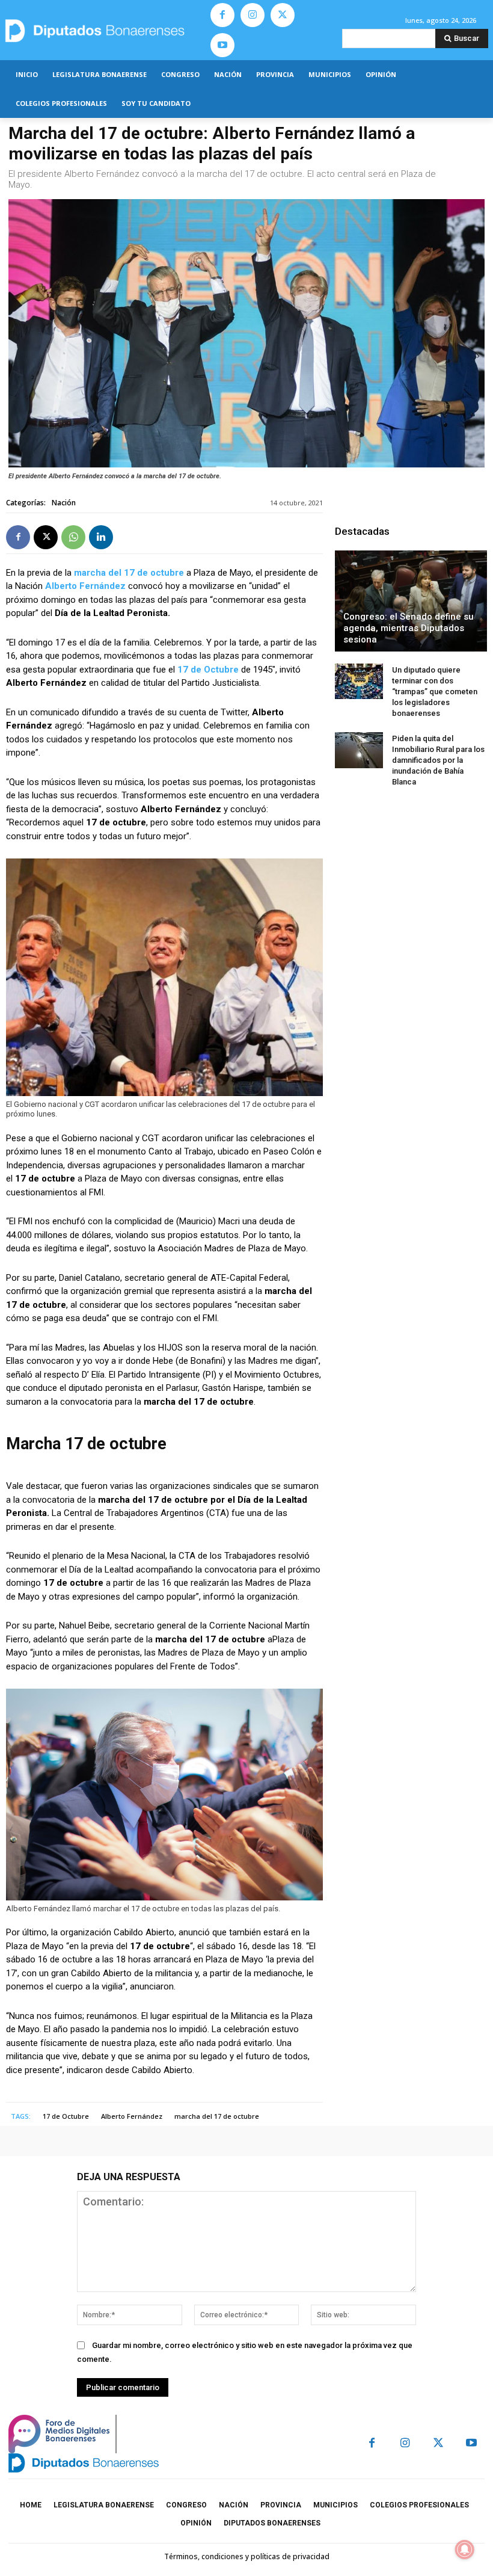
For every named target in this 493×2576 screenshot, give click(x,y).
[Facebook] (222, 15)
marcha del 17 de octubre (129, 573)
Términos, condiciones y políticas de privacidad (247, 2556)
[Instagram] (253, 15)
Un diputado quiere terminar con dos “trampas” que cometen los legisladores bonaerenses (435, 692)
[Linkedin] (101, 537)
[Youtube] (222, 45)
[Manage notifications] (465, 2550)
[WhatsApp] (73, 537)
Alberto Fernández (85, 586)
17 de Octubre (208, 670)
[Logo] (103, 30)
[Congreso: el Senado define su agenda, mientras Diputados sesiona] (411, 601)
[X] (283, 15)
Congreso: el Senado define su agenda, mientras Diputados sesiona (409, 628)
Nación (64, 503)
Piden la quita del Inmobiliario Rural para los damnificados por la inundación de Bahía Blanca (438, 760)
